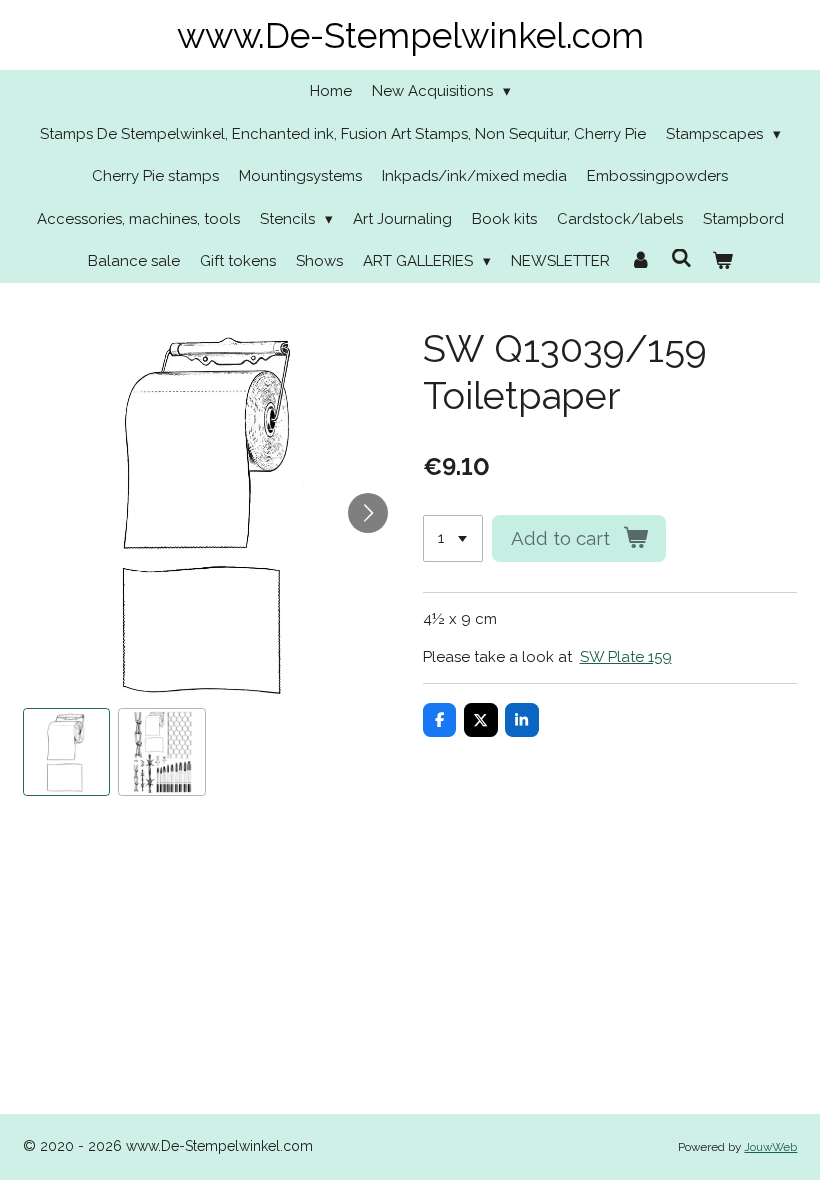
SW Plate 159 (626, 657)
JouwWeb (770, 1147)
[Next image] (368, 513)
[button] (67, 752)
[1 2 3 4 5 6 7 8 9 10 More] (453, 538)
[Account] (640, 261)
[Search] (681, 259)
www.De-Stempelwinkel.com (410, 35)
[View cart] (722, 261)
